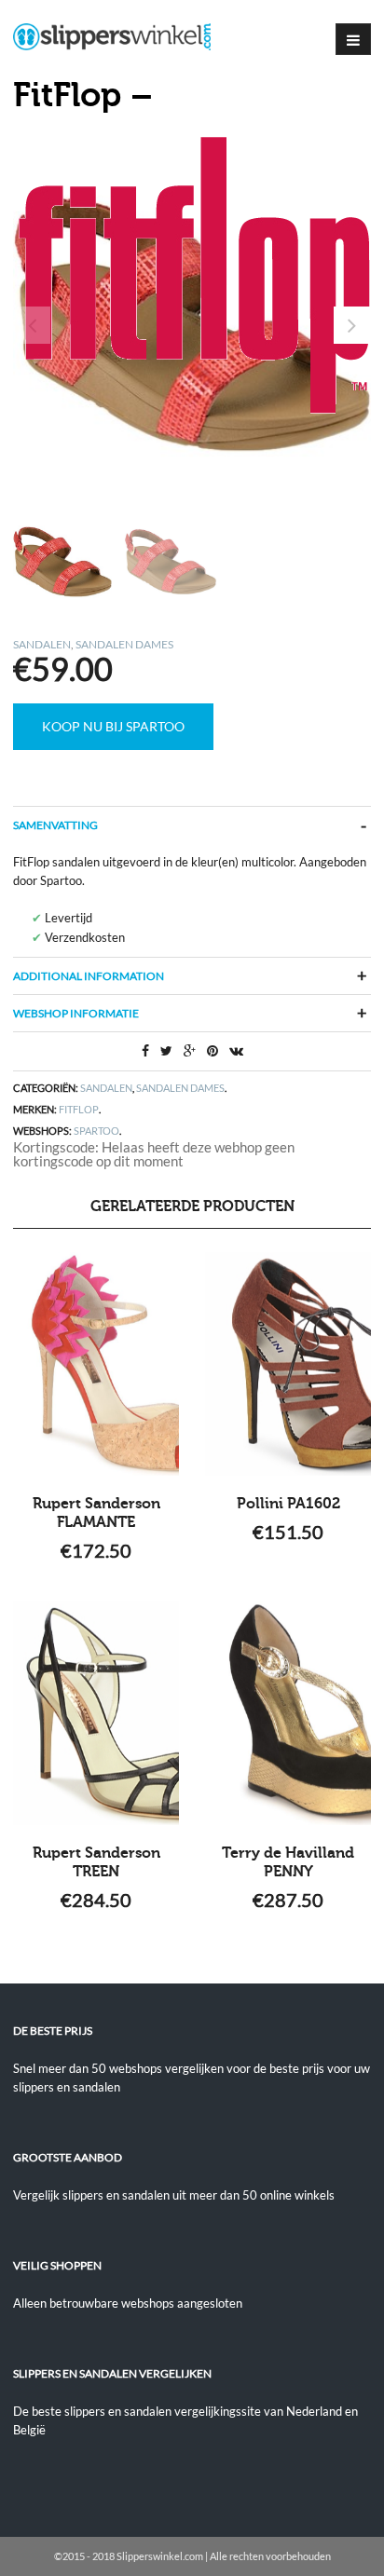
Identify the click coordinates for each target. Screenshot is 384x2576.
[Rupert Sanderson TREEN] (96, 1713)
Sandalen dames (124, 644)
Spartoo (96, 1131)
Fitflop (79, 1109)
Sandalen (42, 644)
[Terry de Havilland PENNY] (288, 1713)
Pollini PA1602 (288, 1504)
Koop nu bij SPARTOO (113, 726)
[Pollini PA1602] (288, 1364)
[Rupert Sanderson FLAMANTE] (96, 1364)
